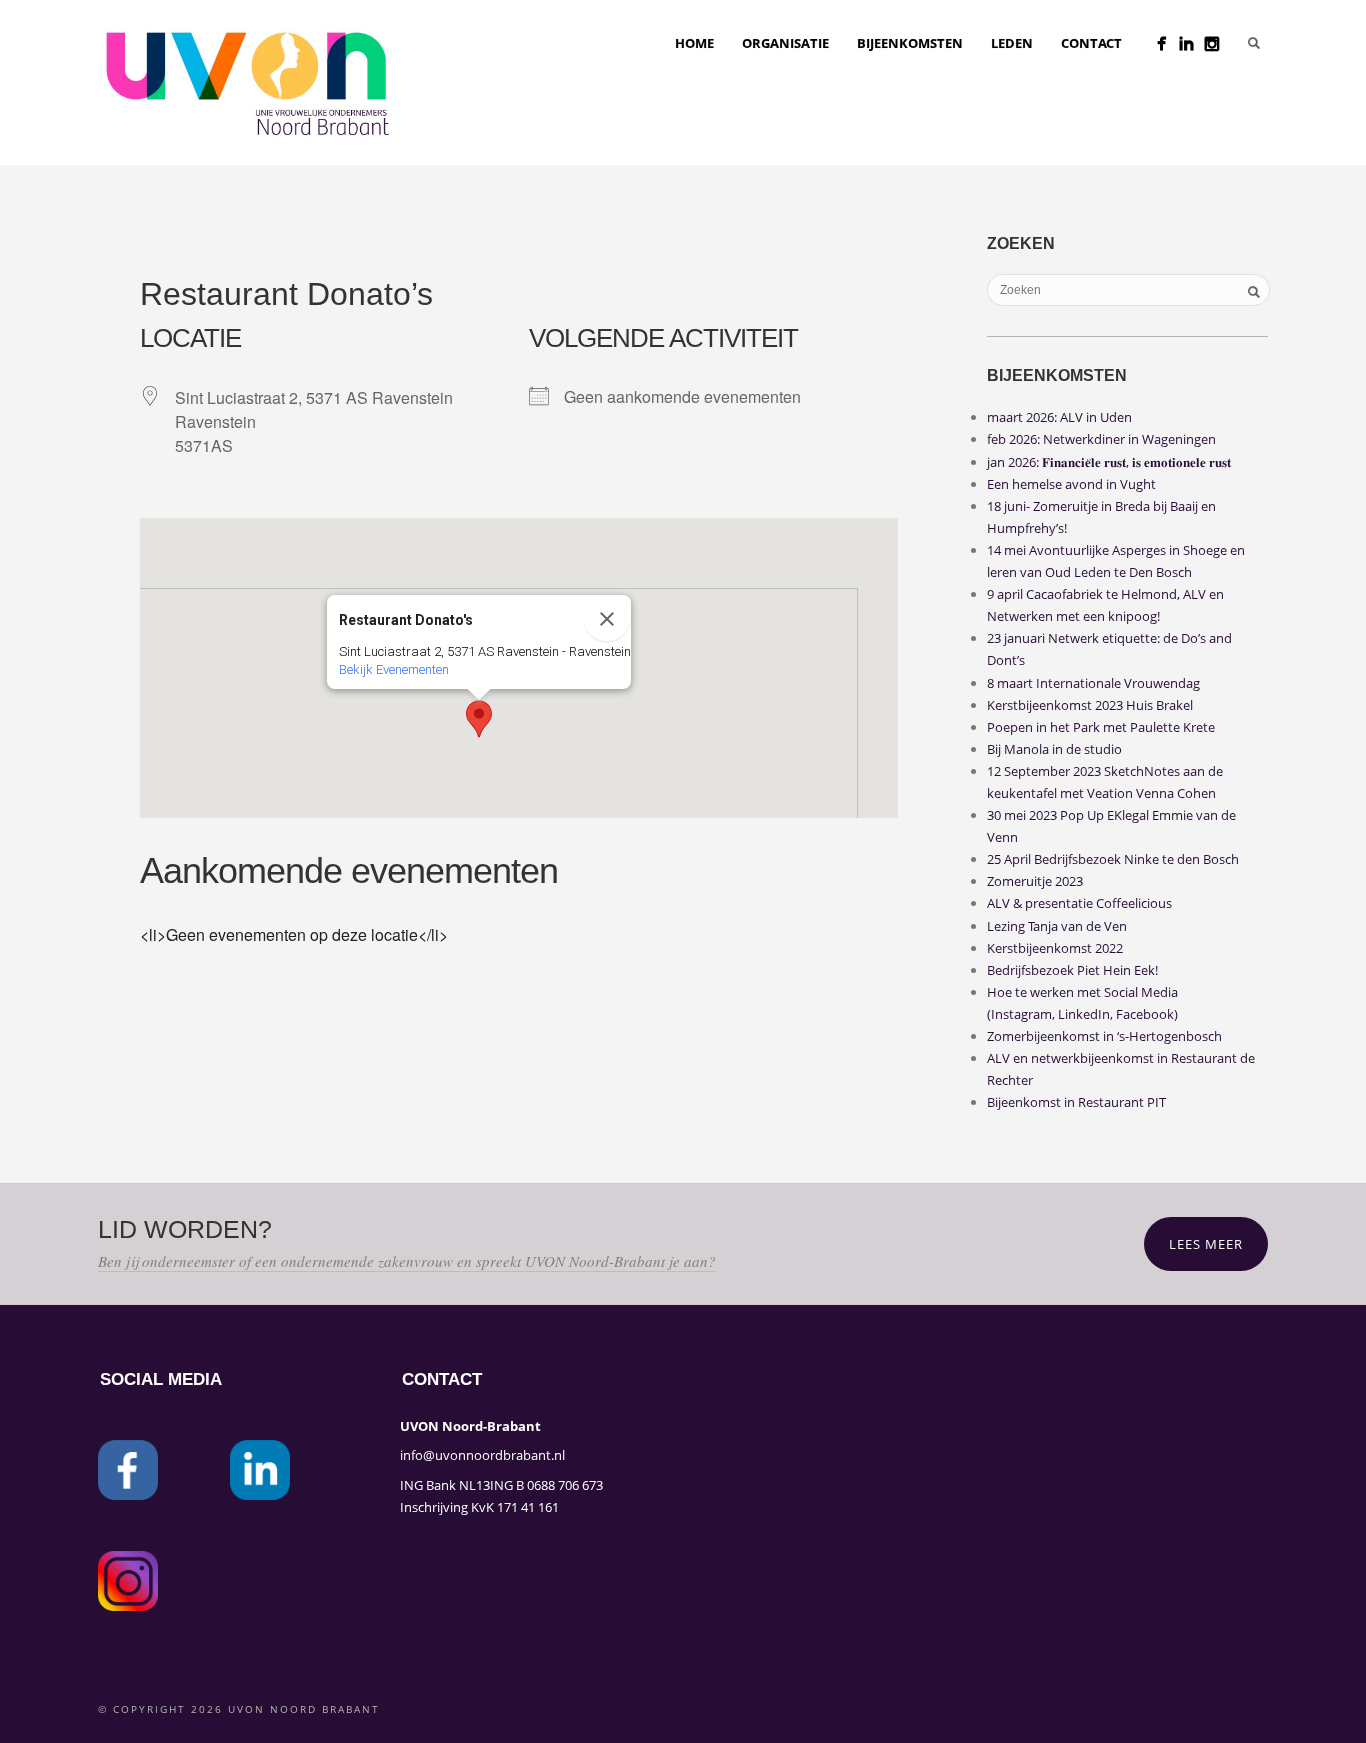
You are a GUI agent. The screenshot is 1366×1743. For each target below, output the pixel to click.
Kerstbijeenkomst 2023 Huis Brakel (1090, 705)
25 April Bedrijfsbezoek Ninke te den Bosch (1113, 859)
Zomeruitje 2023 (1035, 881)
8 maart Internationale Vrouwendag (1093, 683)
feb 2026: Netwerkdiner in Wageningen (1101, 439)
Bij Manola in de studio (1054, 749)
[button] (479, 719)
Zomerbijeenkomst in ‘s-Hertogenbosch (1104, 1036)
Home (694, 43)
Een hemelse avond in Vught (1071, 484)
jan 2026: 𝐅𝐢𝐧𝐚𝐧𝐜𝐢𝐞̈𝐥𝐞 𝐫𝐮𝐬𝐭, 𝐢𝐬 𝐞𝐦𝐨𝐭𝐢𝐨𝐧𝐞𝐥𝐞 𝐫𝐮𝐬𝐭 (1109, 462)
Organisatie (785, 43)
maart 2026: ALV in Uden (1059, 417)
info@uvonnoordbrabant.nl (482, 1455)
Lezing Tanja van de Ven (1057, 926)
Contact (1091, 43)
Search (1254, 43)
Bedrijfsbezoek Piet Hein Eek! (1072, 970)
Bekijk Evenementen (394, 669)
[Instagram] (1211, 43)
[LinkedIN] (1186, 43)
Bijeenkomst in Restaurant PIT (1076, 1102)
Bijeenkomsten (910, 43)
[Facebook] (1161, 43)
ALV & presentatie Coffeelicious (1079, 903)
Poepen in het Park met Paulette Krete (1101, 727)
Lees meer (1206, 1244)
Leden (1012, 43)
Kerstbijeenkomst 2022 (1055, 948)
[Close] (607, 619)
